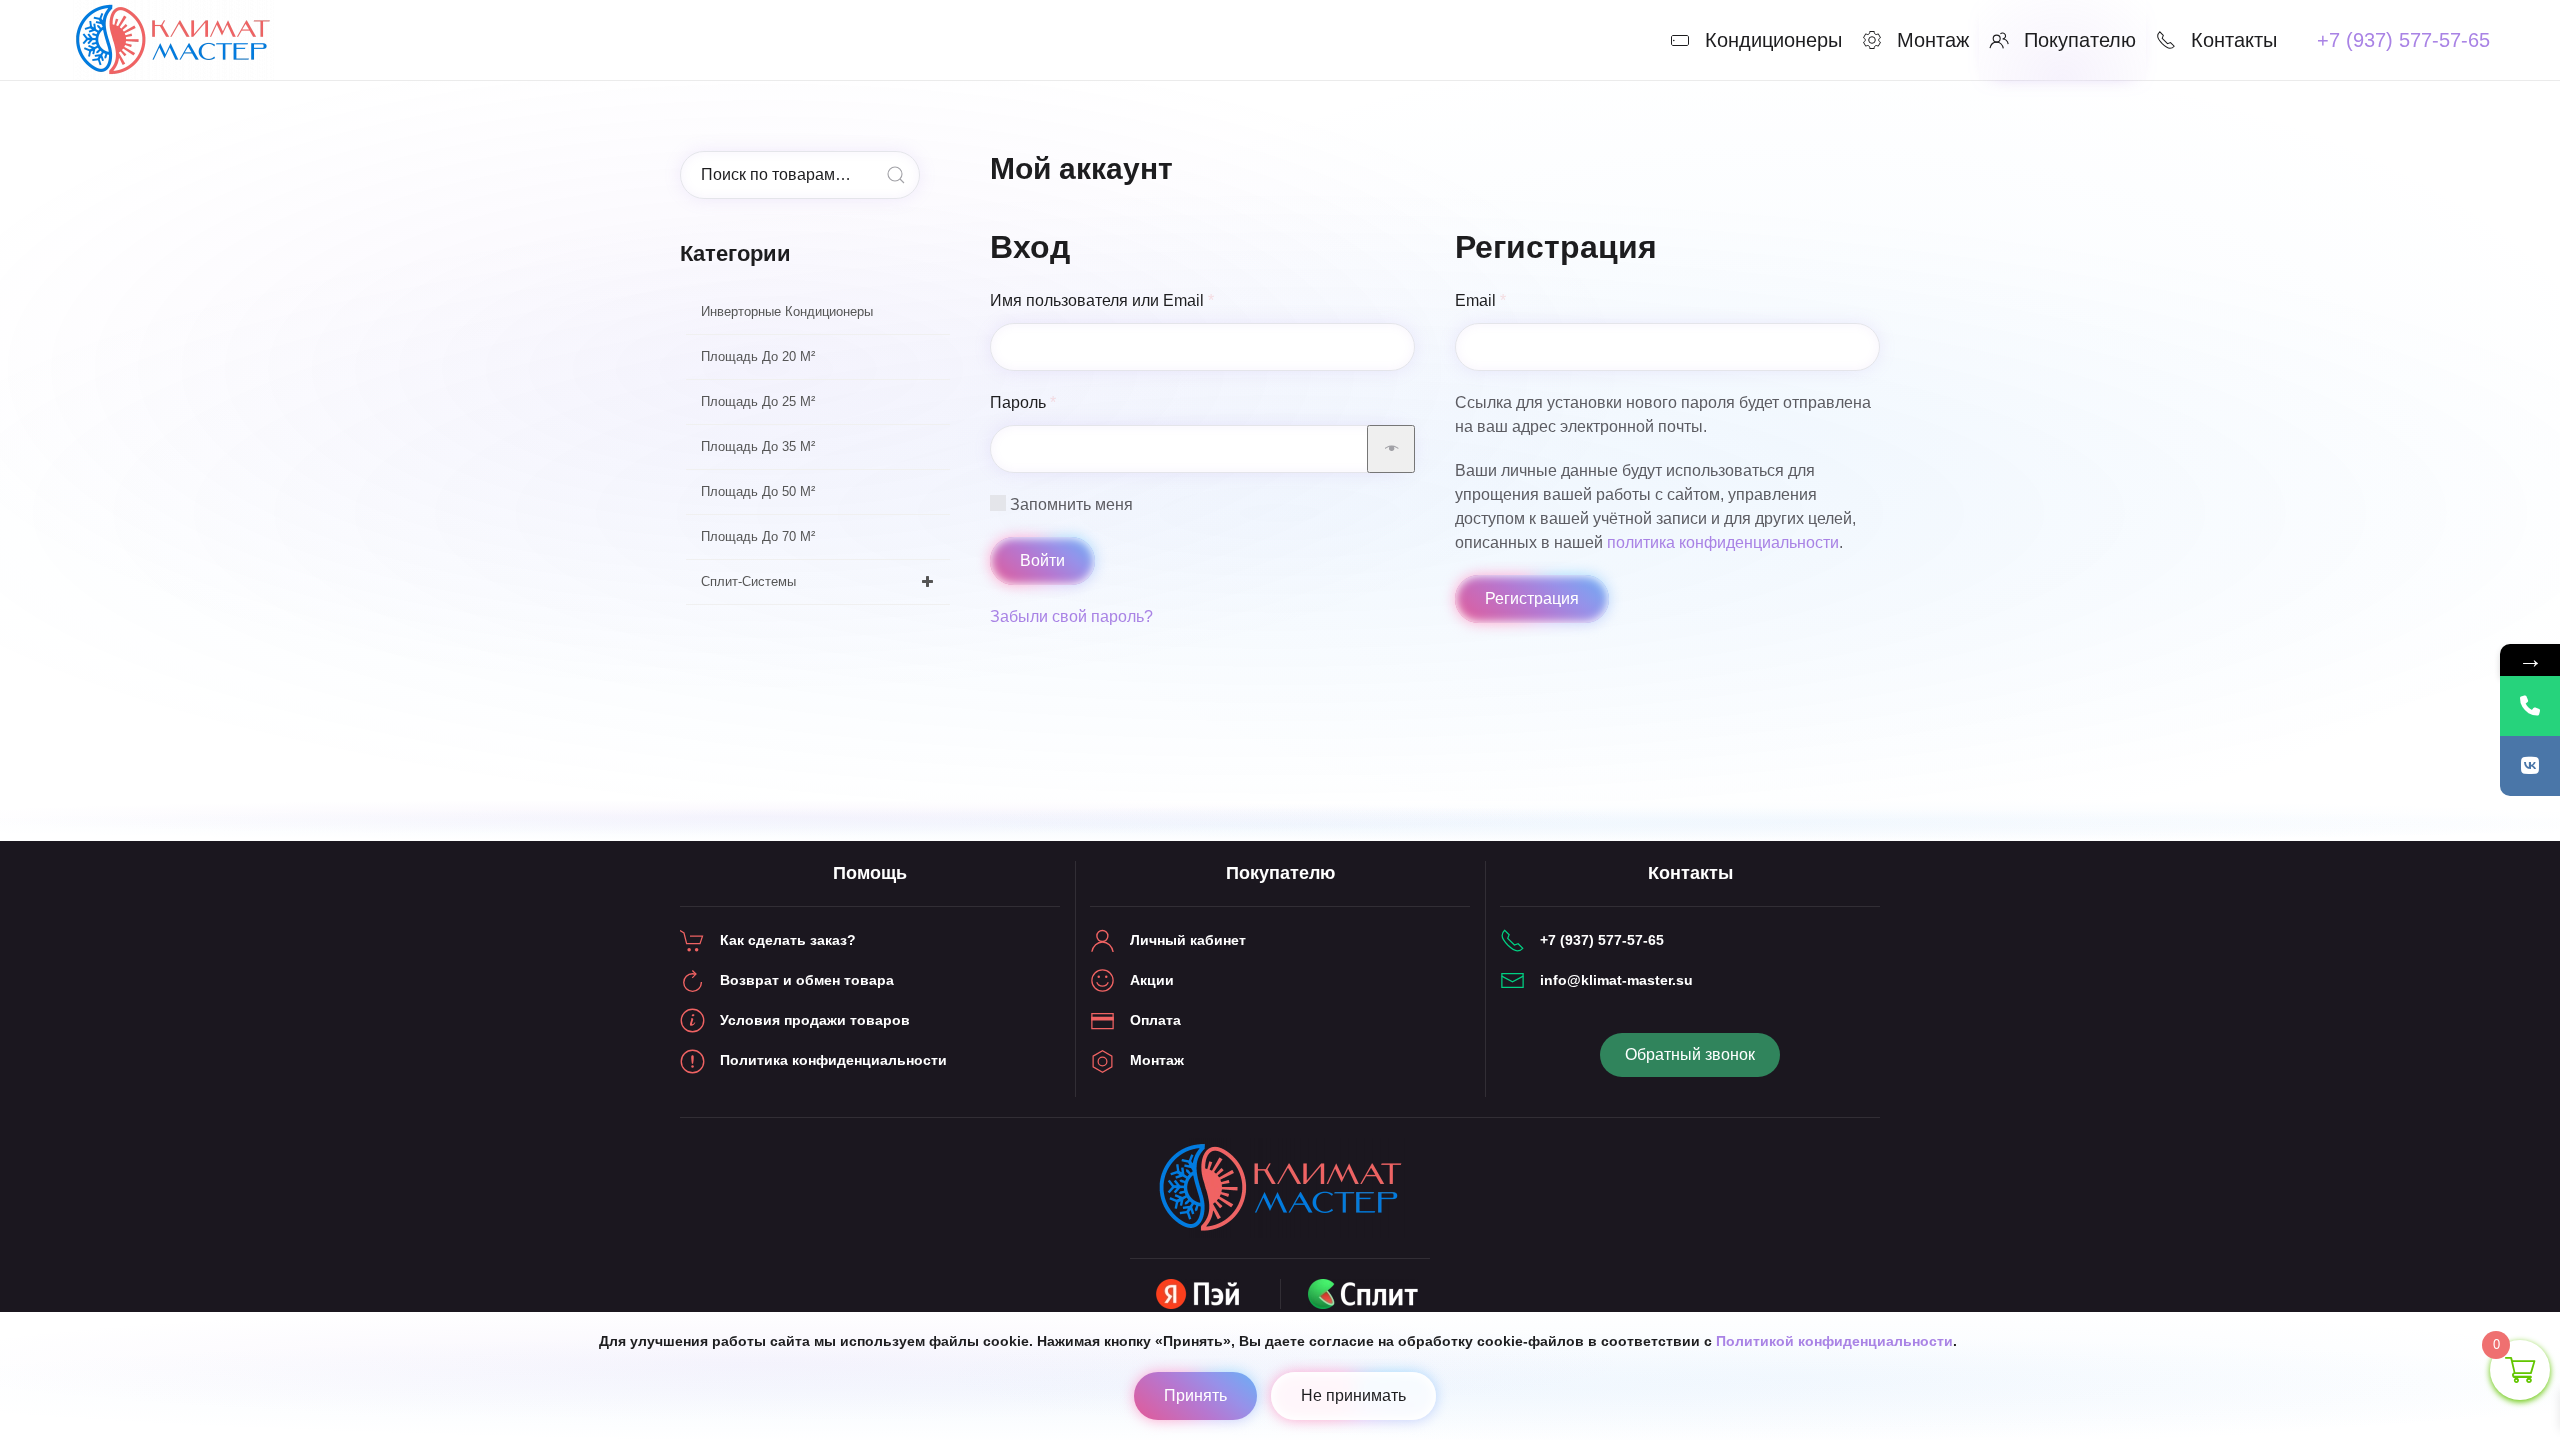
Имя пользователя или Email (1149, 300)
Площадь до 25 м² (758, 401)
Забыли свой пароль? (1071, 616)
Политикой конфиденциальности (1834, 1341)
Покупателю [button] (2080, 40)
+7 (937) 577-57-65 (2403, 40)
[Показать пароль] (1391, 449)
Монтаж (1933, 40)
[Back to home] (175, 40)
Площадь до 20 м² (758, 356)
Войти (1042, 560)
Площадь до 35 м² (758, 446)
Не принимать (1353, 1395)
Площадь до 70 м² (758, 536)
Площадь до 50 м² (758, 491)
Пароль (1070, 402)
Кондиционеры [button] (1773, 40)
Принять (1195, 1395)
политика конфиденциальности (1723, 542)
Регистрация (1532, 598)
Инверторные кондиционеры (787, 311)
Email (1528, 300)
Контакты (2234, 40)
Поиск (896, 175)
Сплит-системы (748, 581)
